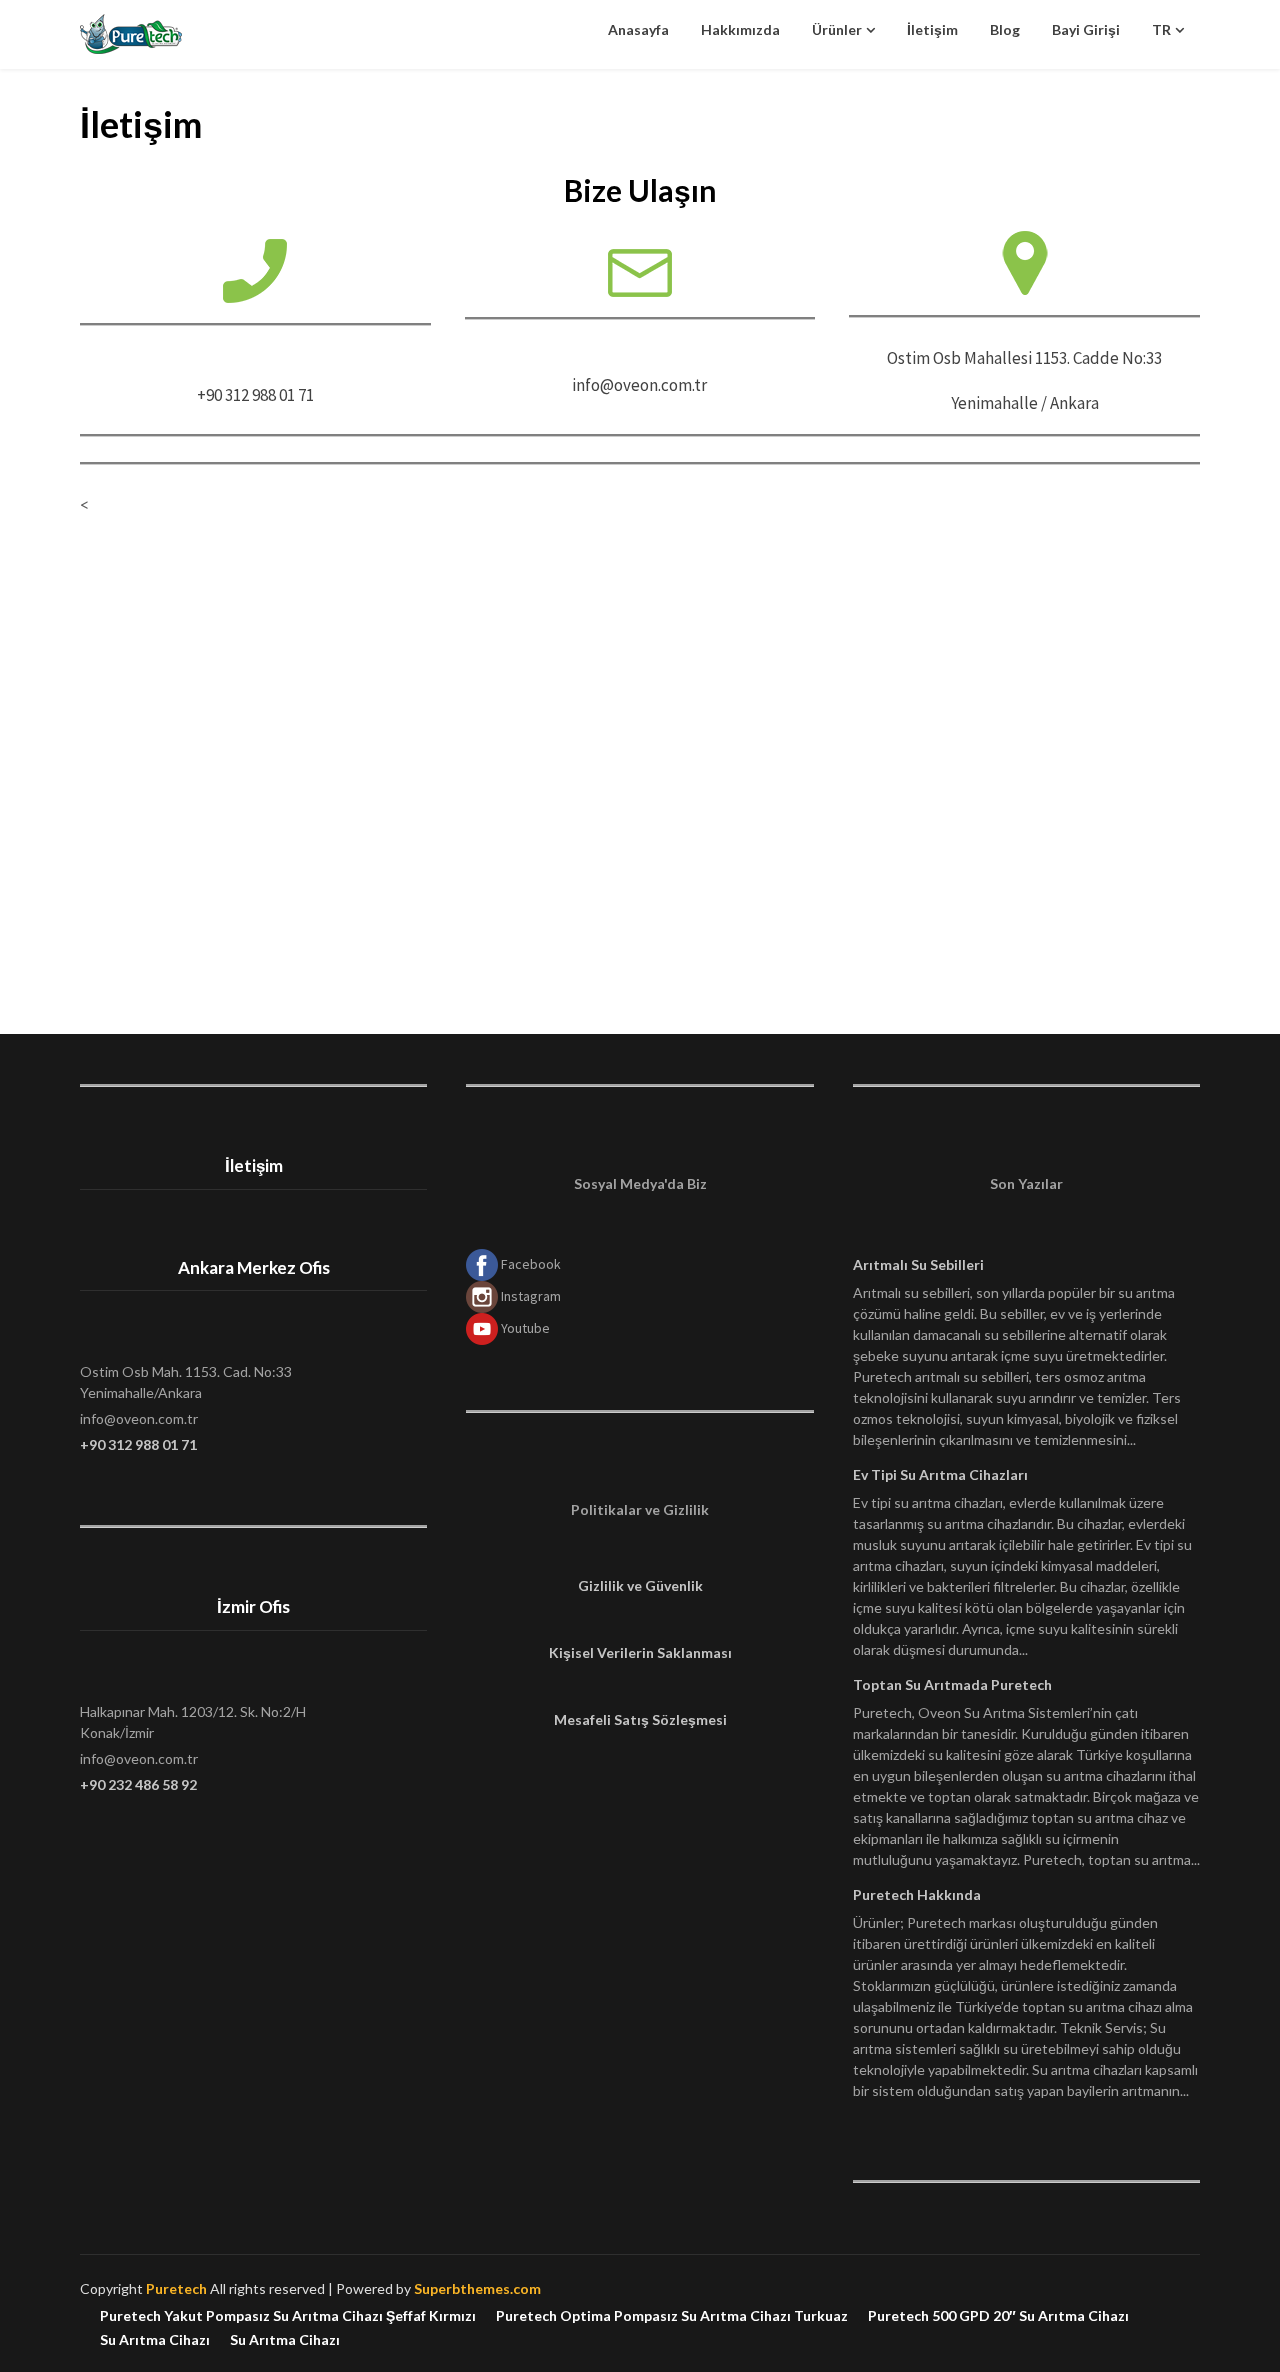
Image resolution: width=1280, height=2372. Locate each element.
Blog (1005, 29)
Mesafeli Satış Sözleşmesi (640, 1719)
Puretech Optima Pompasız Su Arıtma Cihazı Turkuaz (672, 2316)
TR (1161, 29)
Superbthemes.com (477, 2288)
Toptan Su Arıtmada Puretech (952, 1684)
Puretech (176, 2288)
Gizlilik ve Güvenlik (640, 1585)
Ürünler (837, 29)
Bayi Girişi (1086, 29)
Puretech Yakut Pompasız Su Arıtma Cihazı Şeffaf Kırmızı (288, 2316)
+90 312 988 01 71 (138, 1444)
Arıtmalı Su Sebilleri (918, 1264)
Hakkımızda (740, 29)
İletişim (932, 29)
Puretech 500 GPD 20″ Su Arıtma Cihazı (998, 2316)
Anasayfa (638, 29)
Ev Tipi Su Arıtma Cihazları (940, 1474)
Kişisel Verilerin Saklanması (640, 1652)
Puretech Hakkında (917, 1894)
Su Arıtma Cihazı (155, 2340)
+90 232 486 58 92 (138, 1784)
